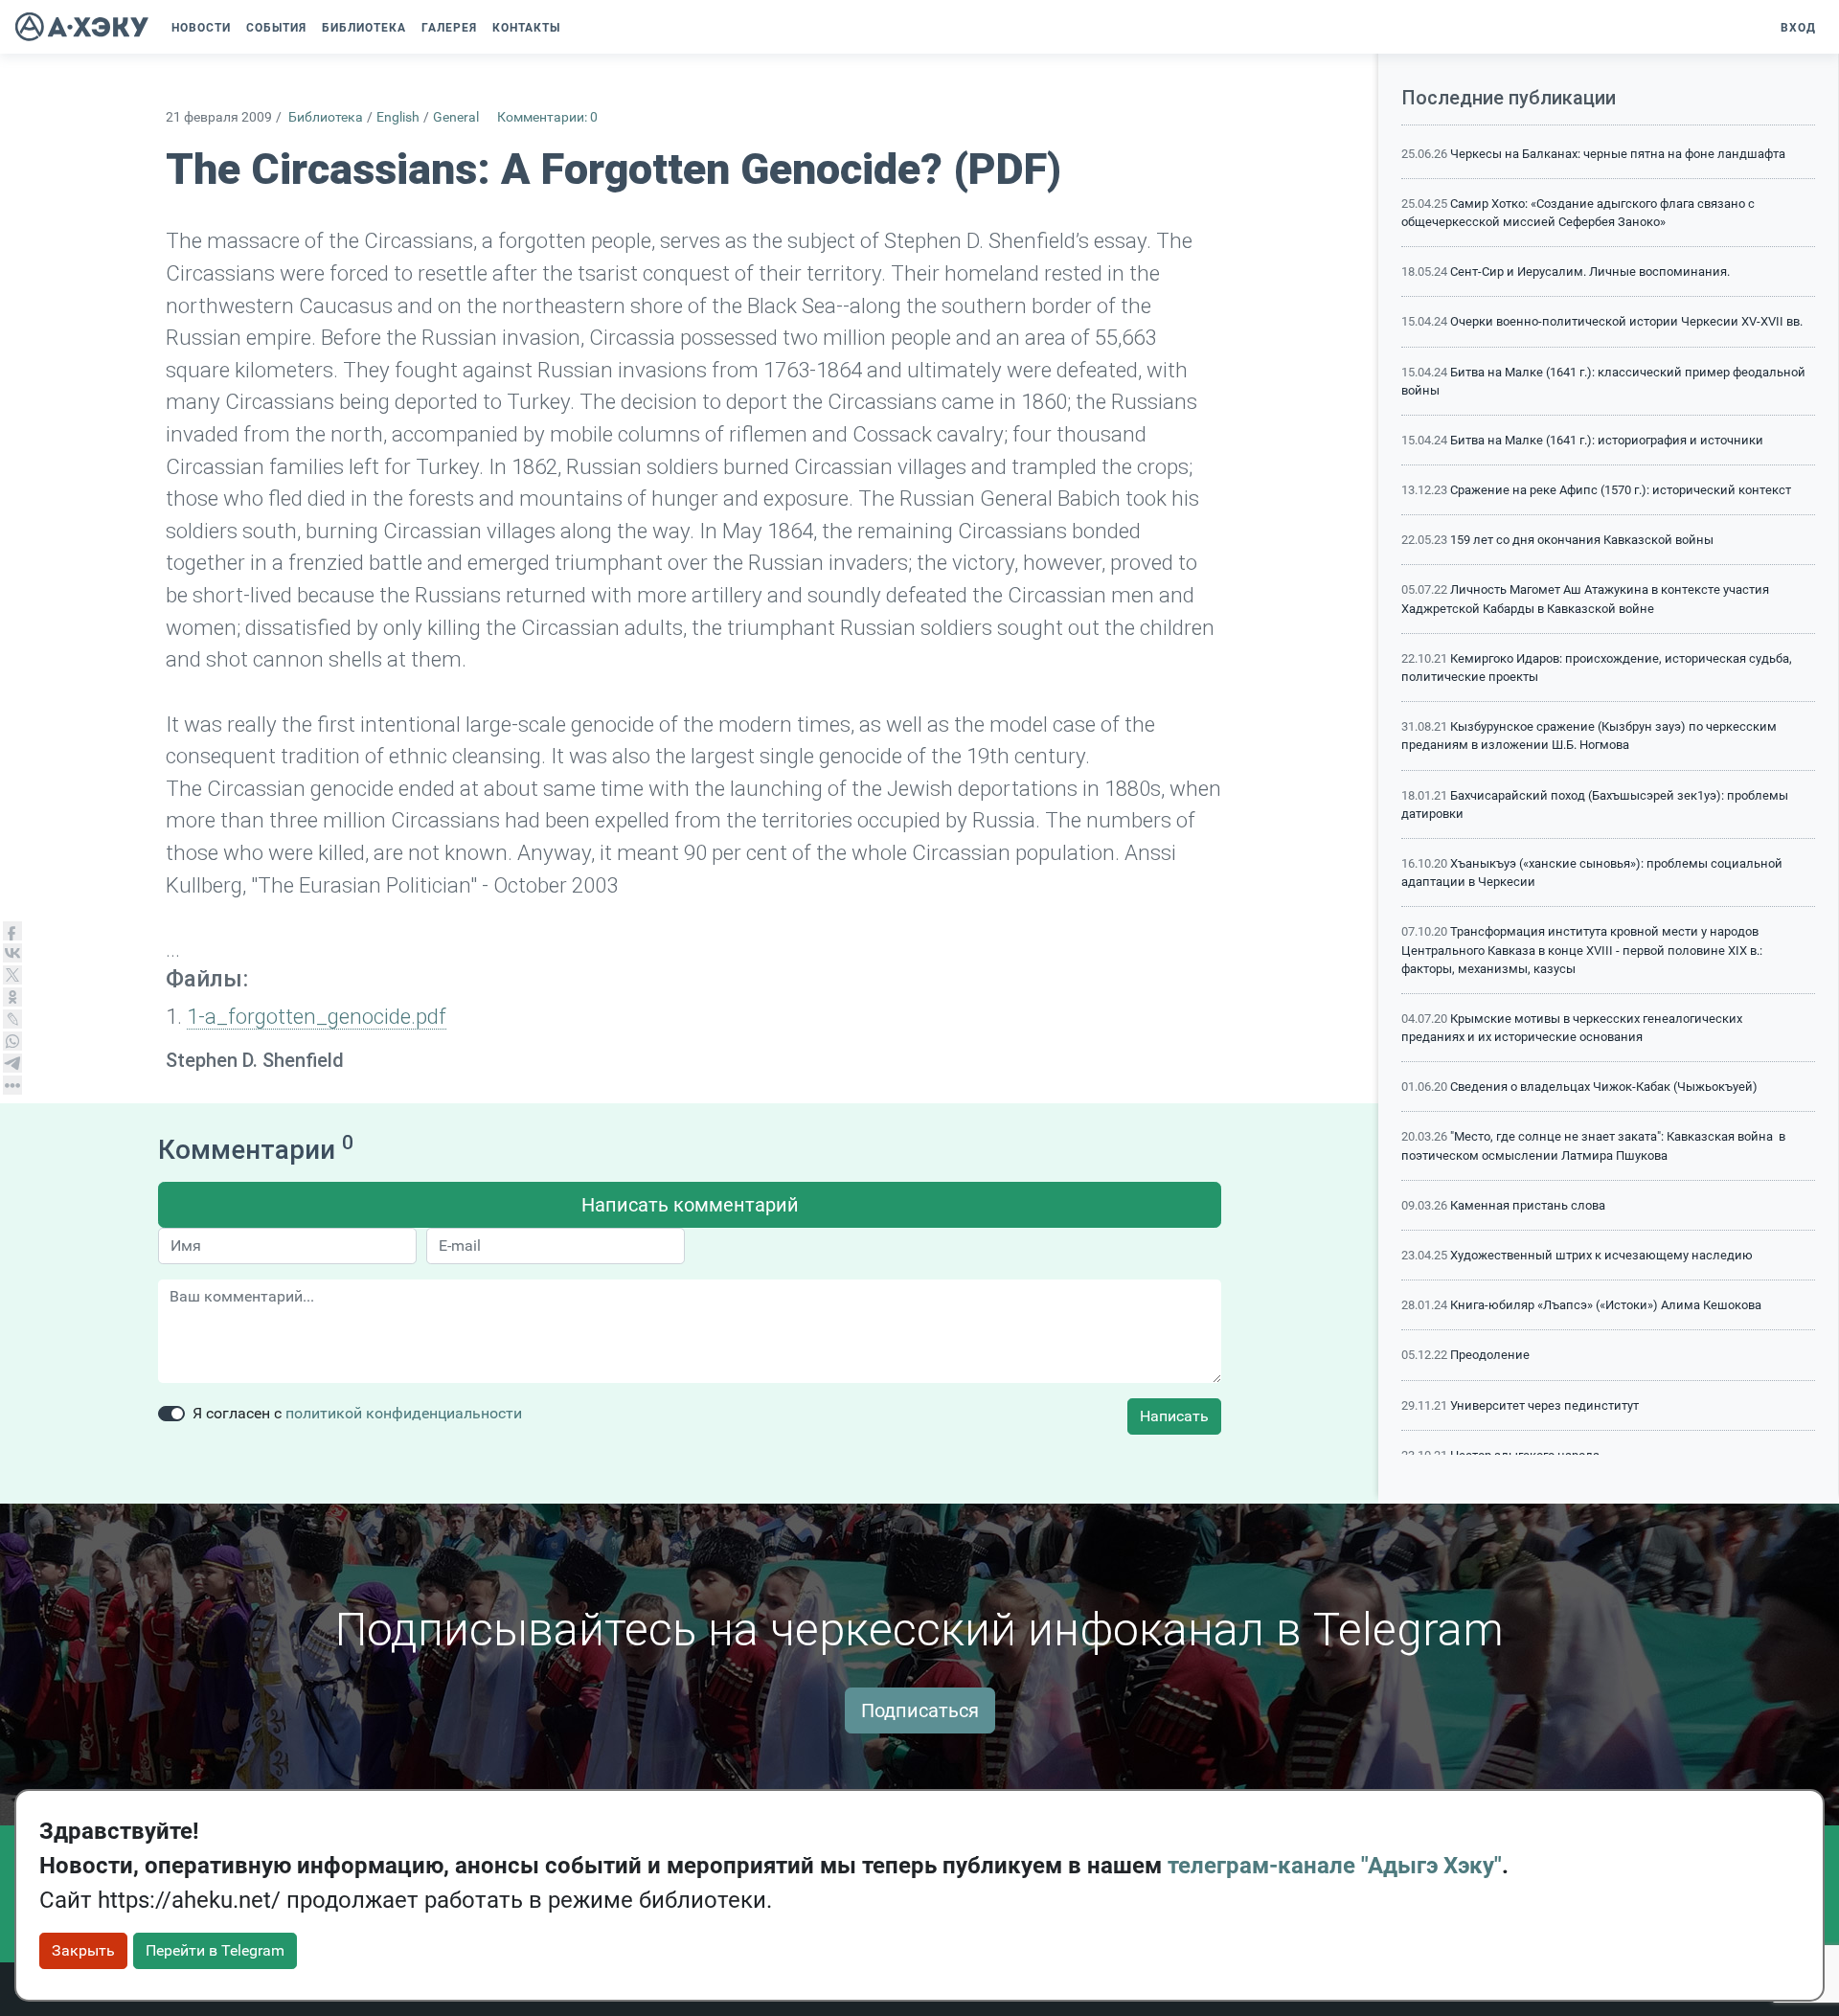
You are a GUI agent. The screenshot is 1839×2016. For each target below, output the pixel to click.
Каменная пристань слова (1528, 1205)
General (456, 117)
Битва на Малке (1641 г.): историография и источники (1607, 440)
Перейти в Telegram (215, 1950)
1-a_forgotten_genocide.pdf (317, 1016)
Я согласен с (357, 1413)
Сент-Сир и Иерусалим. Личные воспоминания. (1590, 272)
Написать (1174, 1416)
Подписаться (920, 1710)
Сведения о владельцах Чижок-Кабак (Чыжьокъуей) (1604, 1087)
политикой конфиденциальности (404, 1413)
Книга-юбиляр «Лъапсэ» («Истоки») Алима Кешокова (1606, 1305)
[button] (578, 28)
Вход (1798, 28)
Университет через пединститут (1544, 1405)
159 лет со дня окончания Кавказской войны (1582, 540)
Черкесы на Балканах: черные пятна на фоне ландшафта (1618, 154)
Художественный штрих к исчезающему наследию (1601, 1255)
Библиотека (326, 117)
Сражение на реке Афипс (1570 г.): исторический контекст (1621, 490)
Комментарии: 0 (547, 117)
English (398, 117)
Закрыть (83, 1950)
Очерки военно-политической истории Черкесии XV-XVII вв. (1626, 321)
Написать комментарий (690, 1205)
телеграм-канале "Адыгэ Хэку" (1335, 1866)
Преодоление (1490, 1355)
